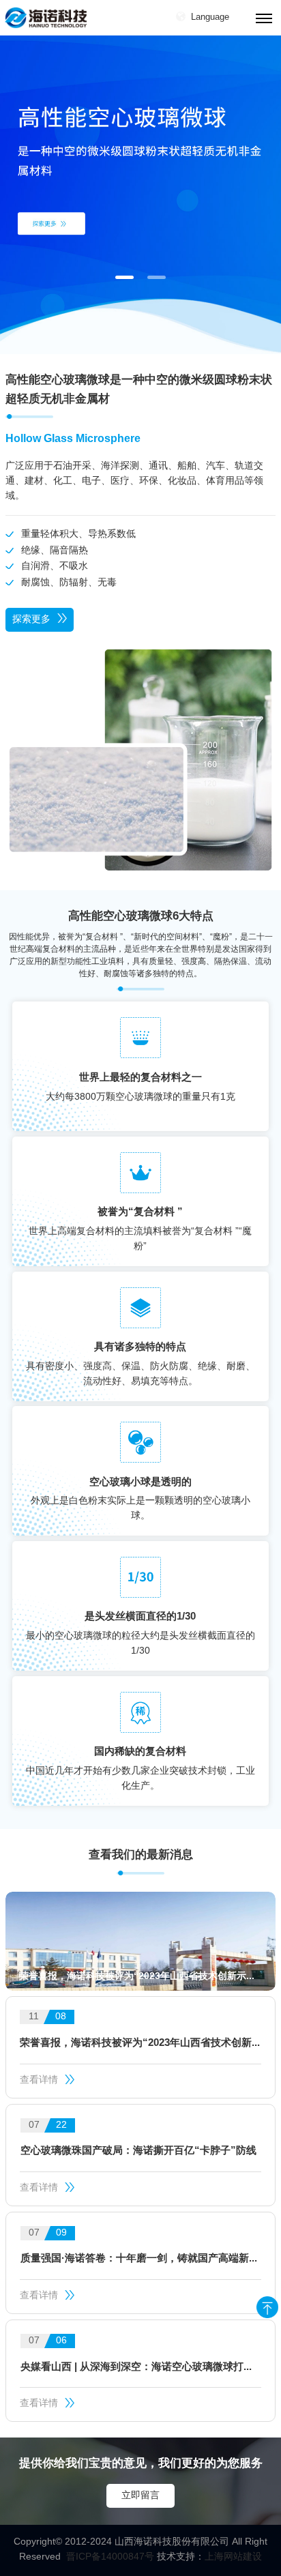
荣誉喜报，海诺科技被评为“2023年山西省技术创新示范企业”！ (140, 2043)
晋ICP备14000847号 (110, 2557)
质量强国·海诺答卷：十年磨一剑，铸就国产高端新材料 (141, 2259)
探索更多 (31, 620)
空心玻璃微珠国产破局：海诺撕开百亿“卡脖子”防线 (138, 2151)
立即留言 (140, 2496)
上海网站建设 (233, 2557)
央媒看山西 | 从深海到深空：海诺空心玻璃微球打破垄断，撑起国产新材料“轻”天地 (141, 2367)
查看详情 (39, 2080)
